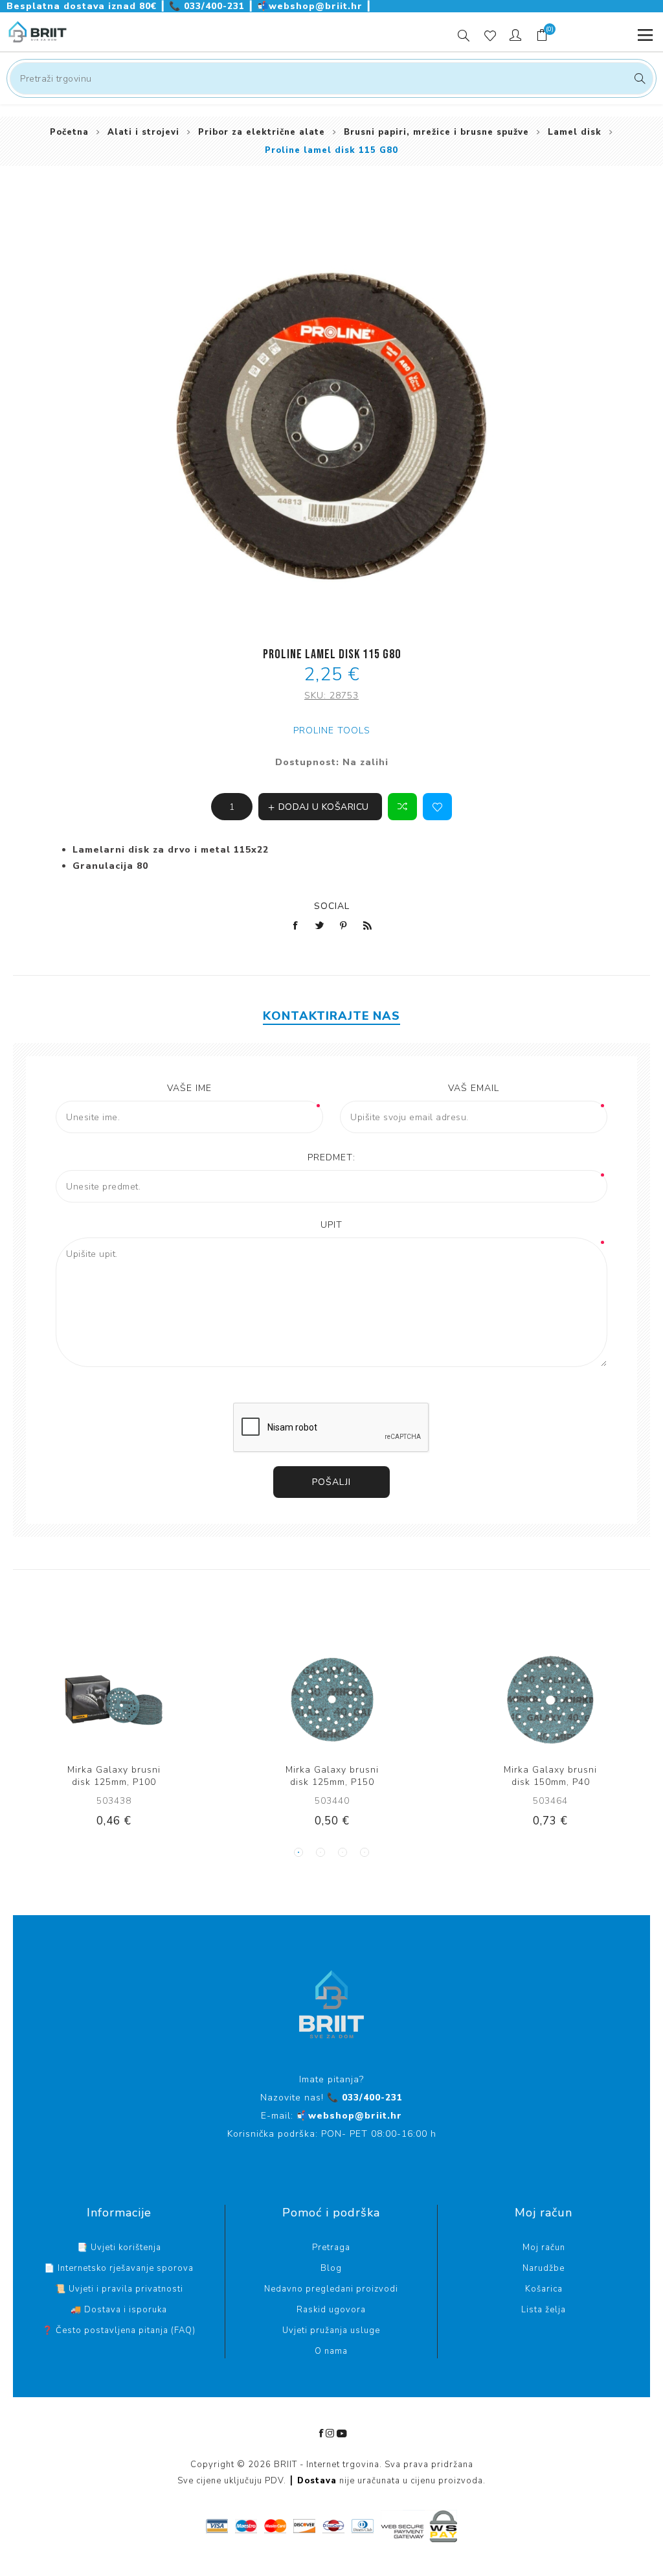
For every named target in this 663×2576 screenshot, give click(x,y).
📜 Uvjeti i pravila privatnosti (119, 2289)
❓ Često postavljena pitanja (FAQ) (119, 2330)
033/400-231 (208, 6)
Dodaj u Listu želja (437, 807)
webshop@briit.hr (311, 6)
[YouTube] (342, 2433)
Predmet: (331, 1157)
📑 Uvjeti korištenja (119, 2248)
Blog (331, 2268)
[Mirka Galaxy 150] (550, 1700)
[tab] (331, 1016)
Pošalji (331, 1482)
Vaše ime (189, 1088)
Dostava (317, 2481)
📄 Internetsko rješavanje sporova (119, 2268)
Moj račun (544, 2248)
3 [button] (343, 1852)
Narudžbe (544, 2268)
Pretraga (638, 78)
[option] (114, 1749)
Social (332, 906)
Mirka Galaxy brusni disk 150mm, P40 (550, 1776)
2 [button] (320, 1852)
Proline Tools (332, 730)
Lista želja (544, 2310)
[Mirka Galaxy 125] (114, 1700)
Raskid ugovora (331, 2310)
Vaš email (474, 1088)
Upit (331, 1225)
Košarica (544, 2289)
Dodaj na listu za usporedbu (402, 807)
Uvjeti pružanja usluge (331, 2330)
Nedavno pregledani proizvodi (331, 2289)
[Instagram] (330, 2433)
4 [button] (365, 1852)
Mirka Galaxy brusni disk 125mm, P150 (332, 1776)
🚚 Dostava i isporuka (119, 2310)
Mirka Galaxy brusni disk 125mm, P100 (114, 1776)
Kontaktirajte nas (331, 1016)
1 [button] (298, 1852)
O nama (331, 2351)
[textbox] (331, 78)
